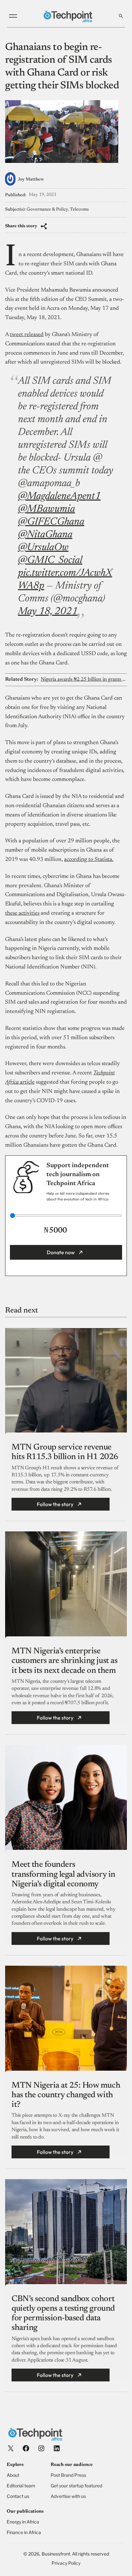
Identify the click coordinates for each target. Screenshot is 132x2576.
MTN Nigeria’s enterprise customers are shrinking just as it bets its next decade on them (64, 1661)
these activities (22, 913)
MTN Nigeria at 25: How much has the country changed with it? (66, 2095)
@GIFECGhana (51, 522)
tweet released (27, 335)
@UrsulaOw (43, 548)
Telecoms (79, 210)
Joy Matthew (31, 180)
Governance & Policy (47, 210)
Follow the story (55, 1504)
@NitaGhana (45, 535)
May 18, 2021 (48, 612)
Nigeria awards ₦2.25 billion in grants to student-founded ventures (83, 679)
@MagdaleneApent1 (59, 496)
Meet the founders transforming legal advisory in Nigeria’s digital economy (63, 1874)
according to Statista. (89, 860)
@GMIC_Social (50, 560)
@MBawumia (46, 509)
